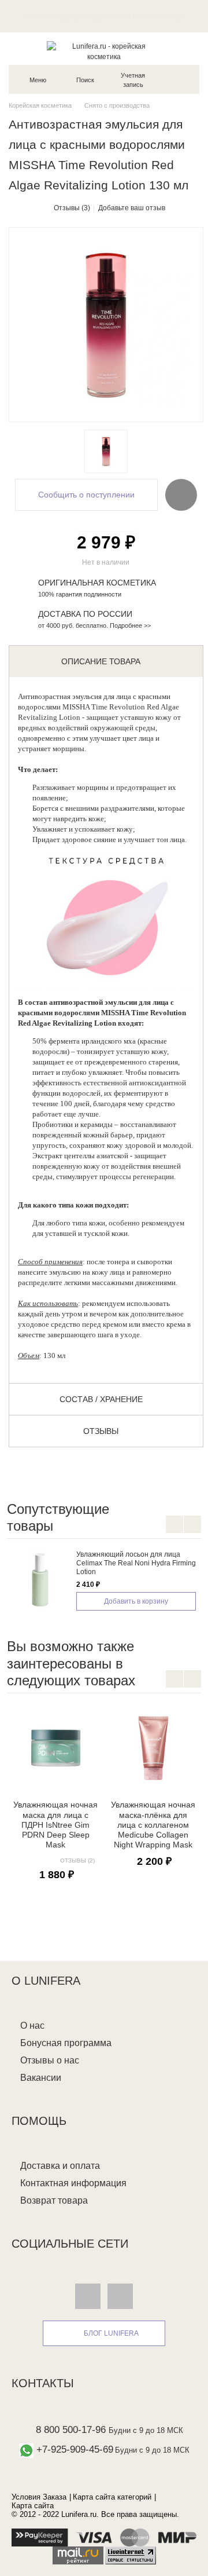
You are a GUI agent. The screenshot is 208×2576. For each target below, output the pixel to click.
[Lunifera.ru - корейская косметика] (104, 52)
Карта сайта (33, 2506)
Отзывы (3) (72, 208)
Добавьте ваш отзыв (132, 208)
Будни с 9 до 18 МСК (146, 2430)
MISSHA (76, 707)
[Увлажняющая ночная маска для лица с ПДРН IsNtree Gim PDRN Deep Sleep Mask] (56, 1748)
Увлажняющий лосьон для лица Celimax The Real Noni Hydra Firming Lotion (136, 1563)
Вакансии (41, 2078)
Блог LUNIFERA (111, 2333)
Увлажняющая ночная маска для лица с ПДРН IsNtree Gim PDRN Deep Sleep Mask (55, 1825)
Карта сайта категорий (112, 2497)
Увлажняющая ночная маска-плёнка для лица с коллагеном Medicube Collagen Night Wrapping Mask (153, 1825)
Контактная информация (73, 2183)
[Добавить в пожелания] (181, 495)
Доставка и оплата (60, 2166)
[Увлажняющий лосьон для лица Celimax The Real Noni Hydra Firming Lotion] (42, 1579)
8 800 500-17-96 (71, 2430)
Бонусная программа (66, 2043)
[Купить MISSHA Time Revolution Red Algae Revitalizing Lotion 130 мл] (106, 451)
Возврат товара (54, 2200)
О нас (32, 2026)
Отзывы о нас (50, 2060)
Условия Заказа (39, 2497)
